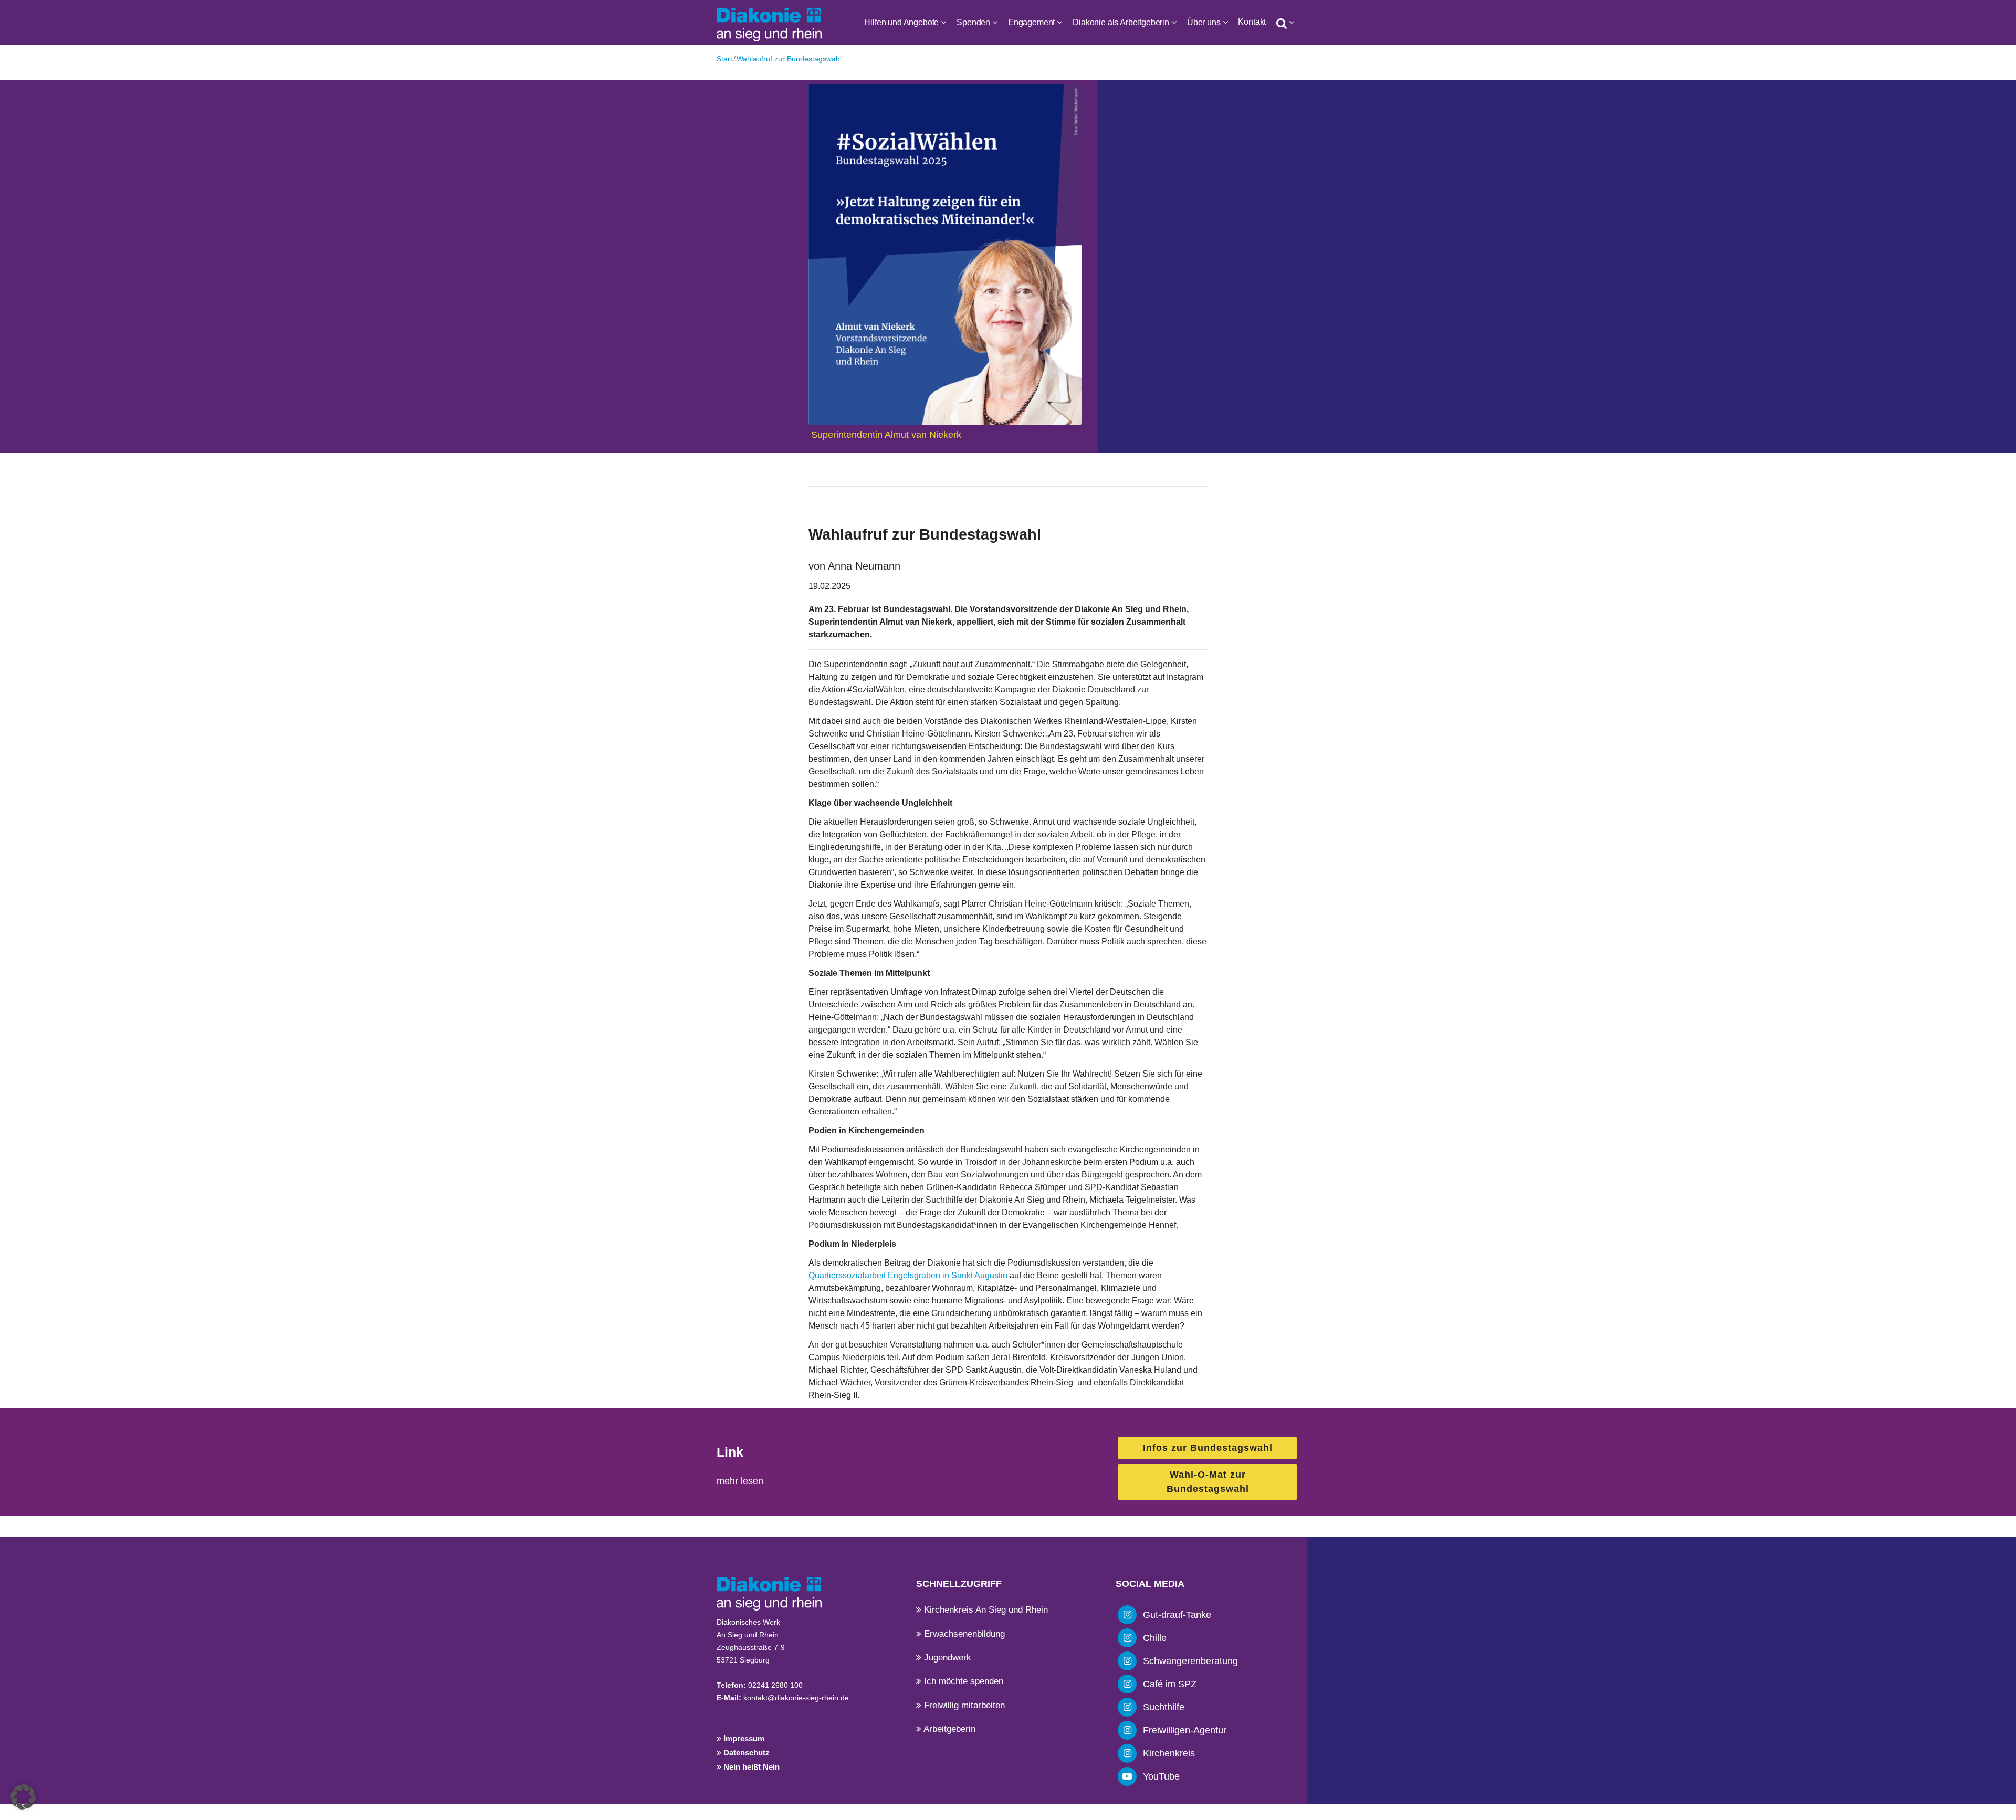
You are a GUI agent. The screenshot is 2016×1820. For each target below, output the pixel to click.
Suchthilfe (1164, 1707)
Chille (1155, 1638)
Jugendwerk (946, 1658)
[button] (23, 1797)
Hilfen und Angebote (901, 22)
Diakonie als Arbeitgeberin (1121, 22)
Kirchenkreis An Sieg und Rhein (985, 1610)
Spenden (973, 22)
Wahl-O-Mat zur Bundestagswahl (1208, 1482)
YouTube (1161, 1776)
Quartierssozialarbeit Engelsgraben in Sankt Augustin (908, 1275)
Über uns (1204, 22)
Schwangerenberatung (1190, 1661)
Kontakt (1252, 22)
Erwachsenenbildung (963, 1634)
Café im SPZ (1170, 1684)
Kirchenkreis (1169, 1753)
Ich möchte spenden (962, 1681)
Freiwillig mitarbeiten (963, 1705)
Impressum (743, 1738)
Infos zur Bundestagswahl (1208, 1448)
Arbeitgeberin (948, 1729)
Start (724, 59)
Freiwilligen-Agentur (1185, 1730)
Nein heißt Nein (750, 1767)
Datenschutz (745, 1753)
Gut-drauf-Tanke (1177, 1615)
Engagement (1031, 22)
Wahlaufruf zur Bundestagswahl (789, 59)
